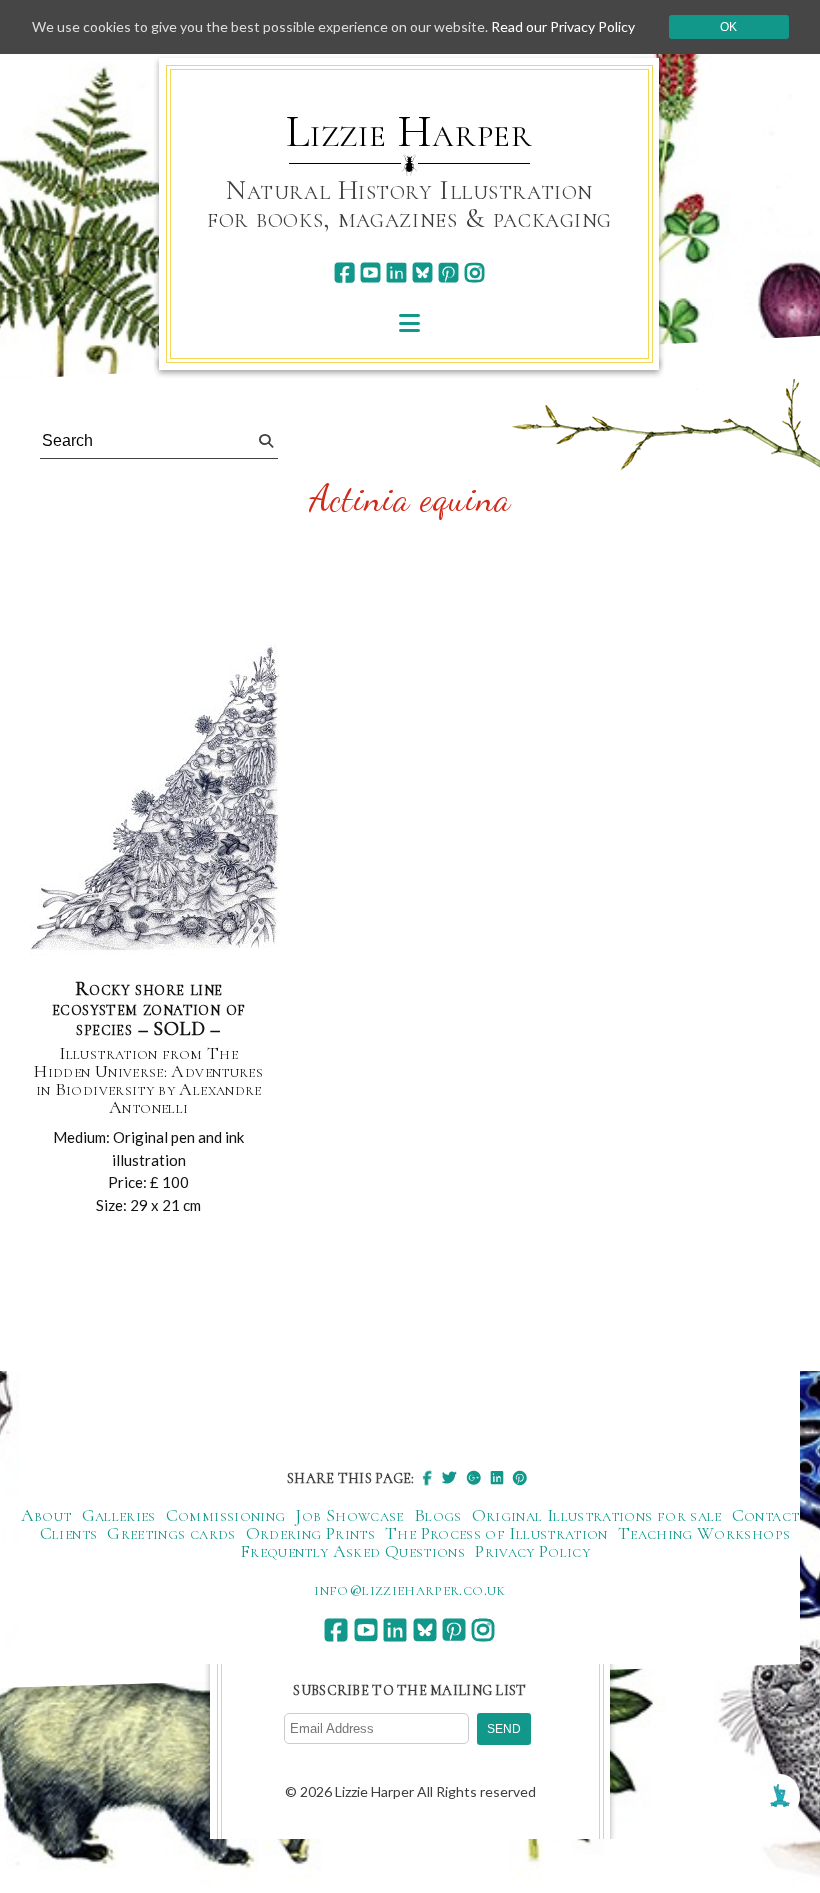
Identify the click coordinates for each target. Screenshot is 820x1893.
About (46, 1515)
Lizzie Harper (409, 132)
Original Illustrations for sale (597, 1515)
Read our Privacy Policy (563, 26)
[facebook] (344, 272)
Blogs (438, 1515)
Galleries (119, 1515)
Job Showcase (349, 1515)
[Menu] (409, 322)
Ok (728, 27)
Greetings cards (171, 1533)
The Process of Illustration (496, 1533)
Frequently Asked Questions (352, 1551)
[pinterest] (448, 272)
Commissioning (226, 1515)
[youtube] (370, 272)
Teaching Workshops (704, 1533)
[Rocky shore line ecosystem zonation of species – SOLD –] (155, 802)
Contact (766, 1515)
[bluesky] (422, 272)
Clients (69, 1533)
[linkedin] (396, 272)
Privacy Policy (532, 1551)
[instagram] (474, 272)
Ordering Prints (310, 1533)
